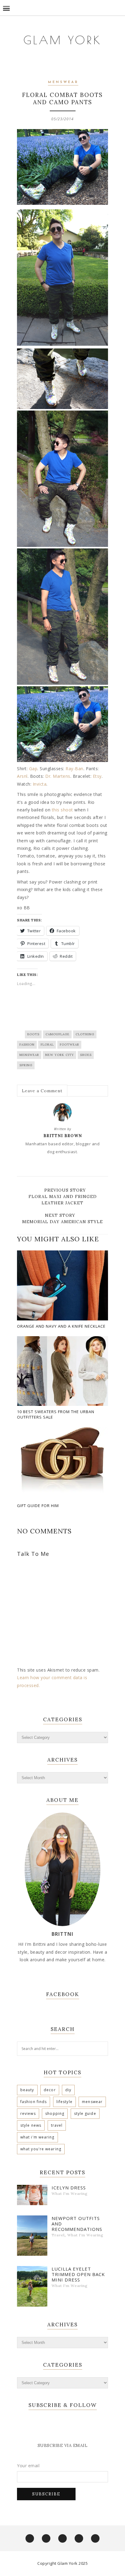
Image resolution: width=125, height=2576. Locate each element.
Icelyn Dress (69, 2188)
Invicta (40, 784)
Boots (33, 1034)
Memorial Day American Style (62, 1222)
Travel (57, 2125)
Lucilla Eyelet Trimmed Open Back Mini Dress (78, 2274)
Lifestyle (64, 2102)
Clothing (85, 1034)
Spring (26, 1065)
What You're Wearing (41, 2149)
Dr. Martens (58, 776)
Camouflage (57, 1034)
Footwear (69, 1045)
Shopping (55, 2113)
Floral (47, 1045)
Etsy (97, 776)
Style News (31, 2125)
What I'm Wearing (37, 2137)
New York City (60, 1055)
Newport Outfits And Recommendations (77, 2224)
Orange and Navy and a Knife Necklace (61, 1326)
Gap (33, 769)
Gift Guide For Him (38, 1506)
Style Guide (85, 2113)
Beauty (27, 2090)
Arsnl (22, 776)
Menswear (63, 82)
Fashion (27, 1045)
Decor (50, 2090)
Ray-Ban (74, 769)
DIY (68, 2090)
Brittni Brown (63, 1136)
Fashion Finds (34, 2102)
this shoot (62, 810)
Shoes (86, 1055)
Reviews (28, 2113)
